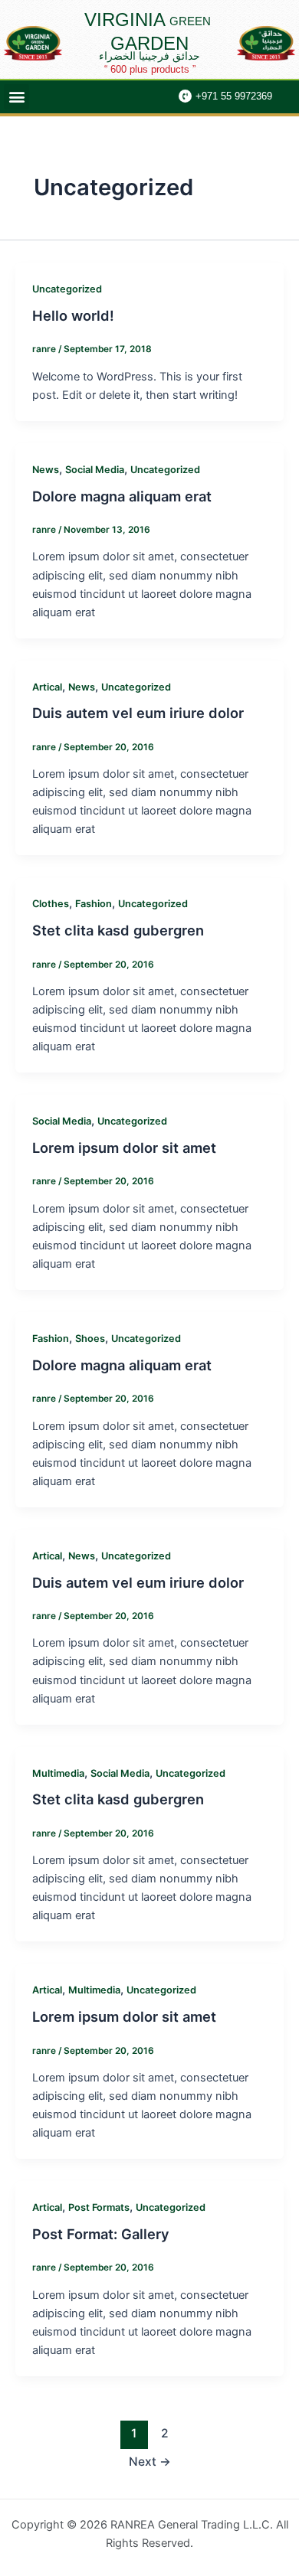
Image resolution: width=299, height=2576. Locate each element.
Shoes (90, 1339)
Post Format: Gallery (101, 2234)
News (46, 470)
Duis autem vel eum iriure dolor (138, 713)
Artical (47, 687)
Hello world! (73, 315)
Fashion (94, 904)
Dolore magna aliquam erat (122, 496)
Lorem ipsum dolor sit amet (124, 1148)
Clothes (51, 904)
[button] (16, 97)
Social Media (95, 470)
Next (150, 2462)
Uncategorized (67, 289)
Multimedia (58, 1773)
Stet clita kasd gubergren (118, 930)
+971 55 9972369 (234, 96)
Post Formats (99, 2207)
